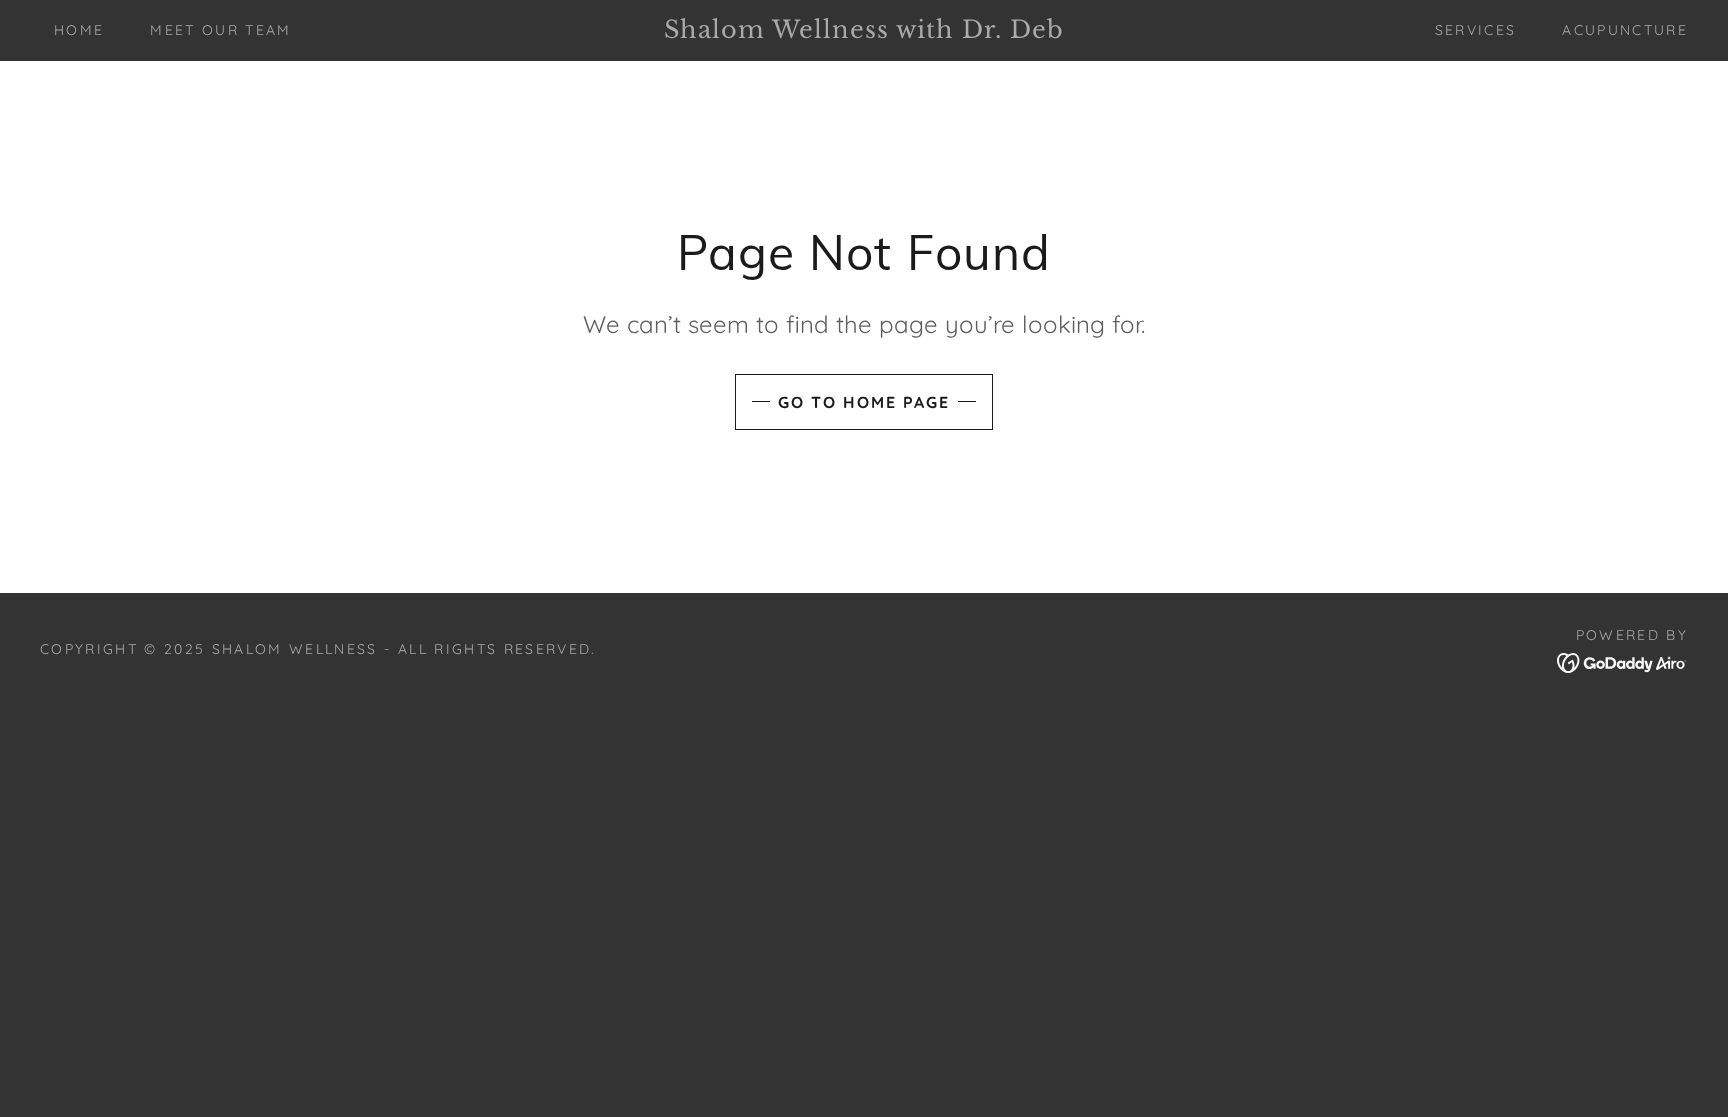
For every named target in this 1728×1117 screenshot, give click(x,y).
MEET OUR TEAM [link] (220, 30)
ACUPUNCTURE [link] (1625, 30)
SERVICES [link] (1476, 30)
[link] (863, 31)
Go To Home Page (864, 402)
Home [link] (79, 30)
